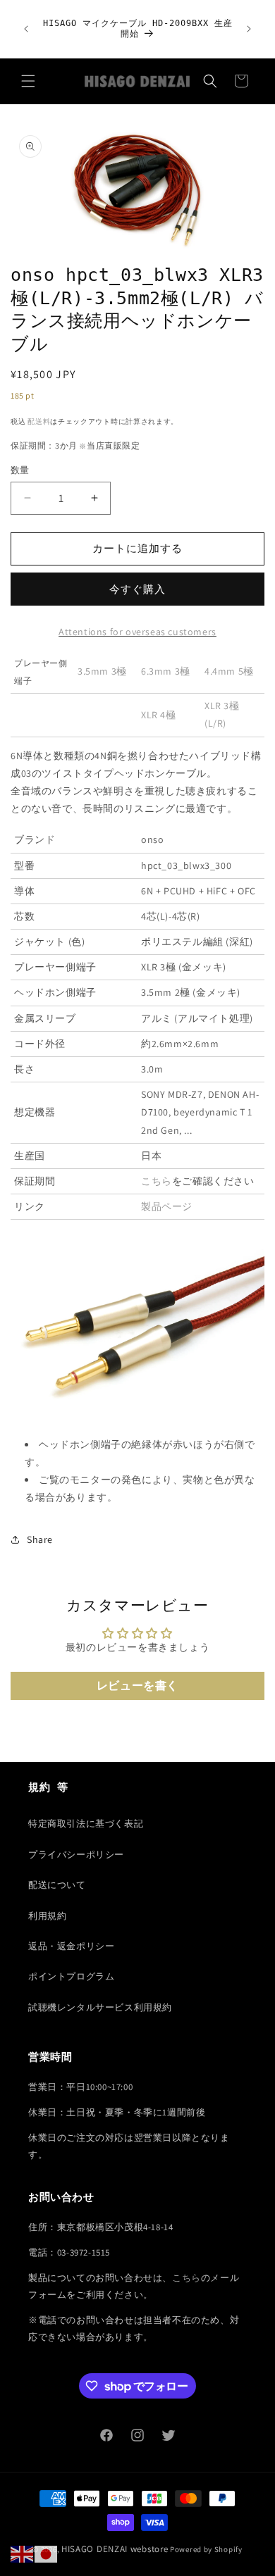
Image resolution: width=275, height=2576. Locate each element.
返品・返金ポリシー (71, 1946)
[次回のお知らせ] (249, 29)
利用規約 (47, 1916)
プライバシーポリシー (76, 1855)
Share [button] (40, 1539)
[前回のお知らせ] (26, 29)
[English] (23, 2553)
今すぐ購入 (137, 589)
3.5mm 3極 (102, 671)
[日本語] (47, 2553)
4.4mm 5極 (229, 671)
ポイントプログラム (71, 1976)
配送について (57, 1885)
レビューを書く (137, 1686)
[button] (28, 81)
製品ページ (167, 1206)
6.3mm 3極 (166, 671)
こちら (157, 1181)
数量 (20, 470)
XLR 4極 (159, 715)
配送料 (39, 421)
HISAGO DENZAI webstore (115, 2549)
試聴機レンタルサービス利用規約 (100, 2007)
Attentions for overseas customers (137, 632)
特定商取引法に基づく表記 (86, 1824)
